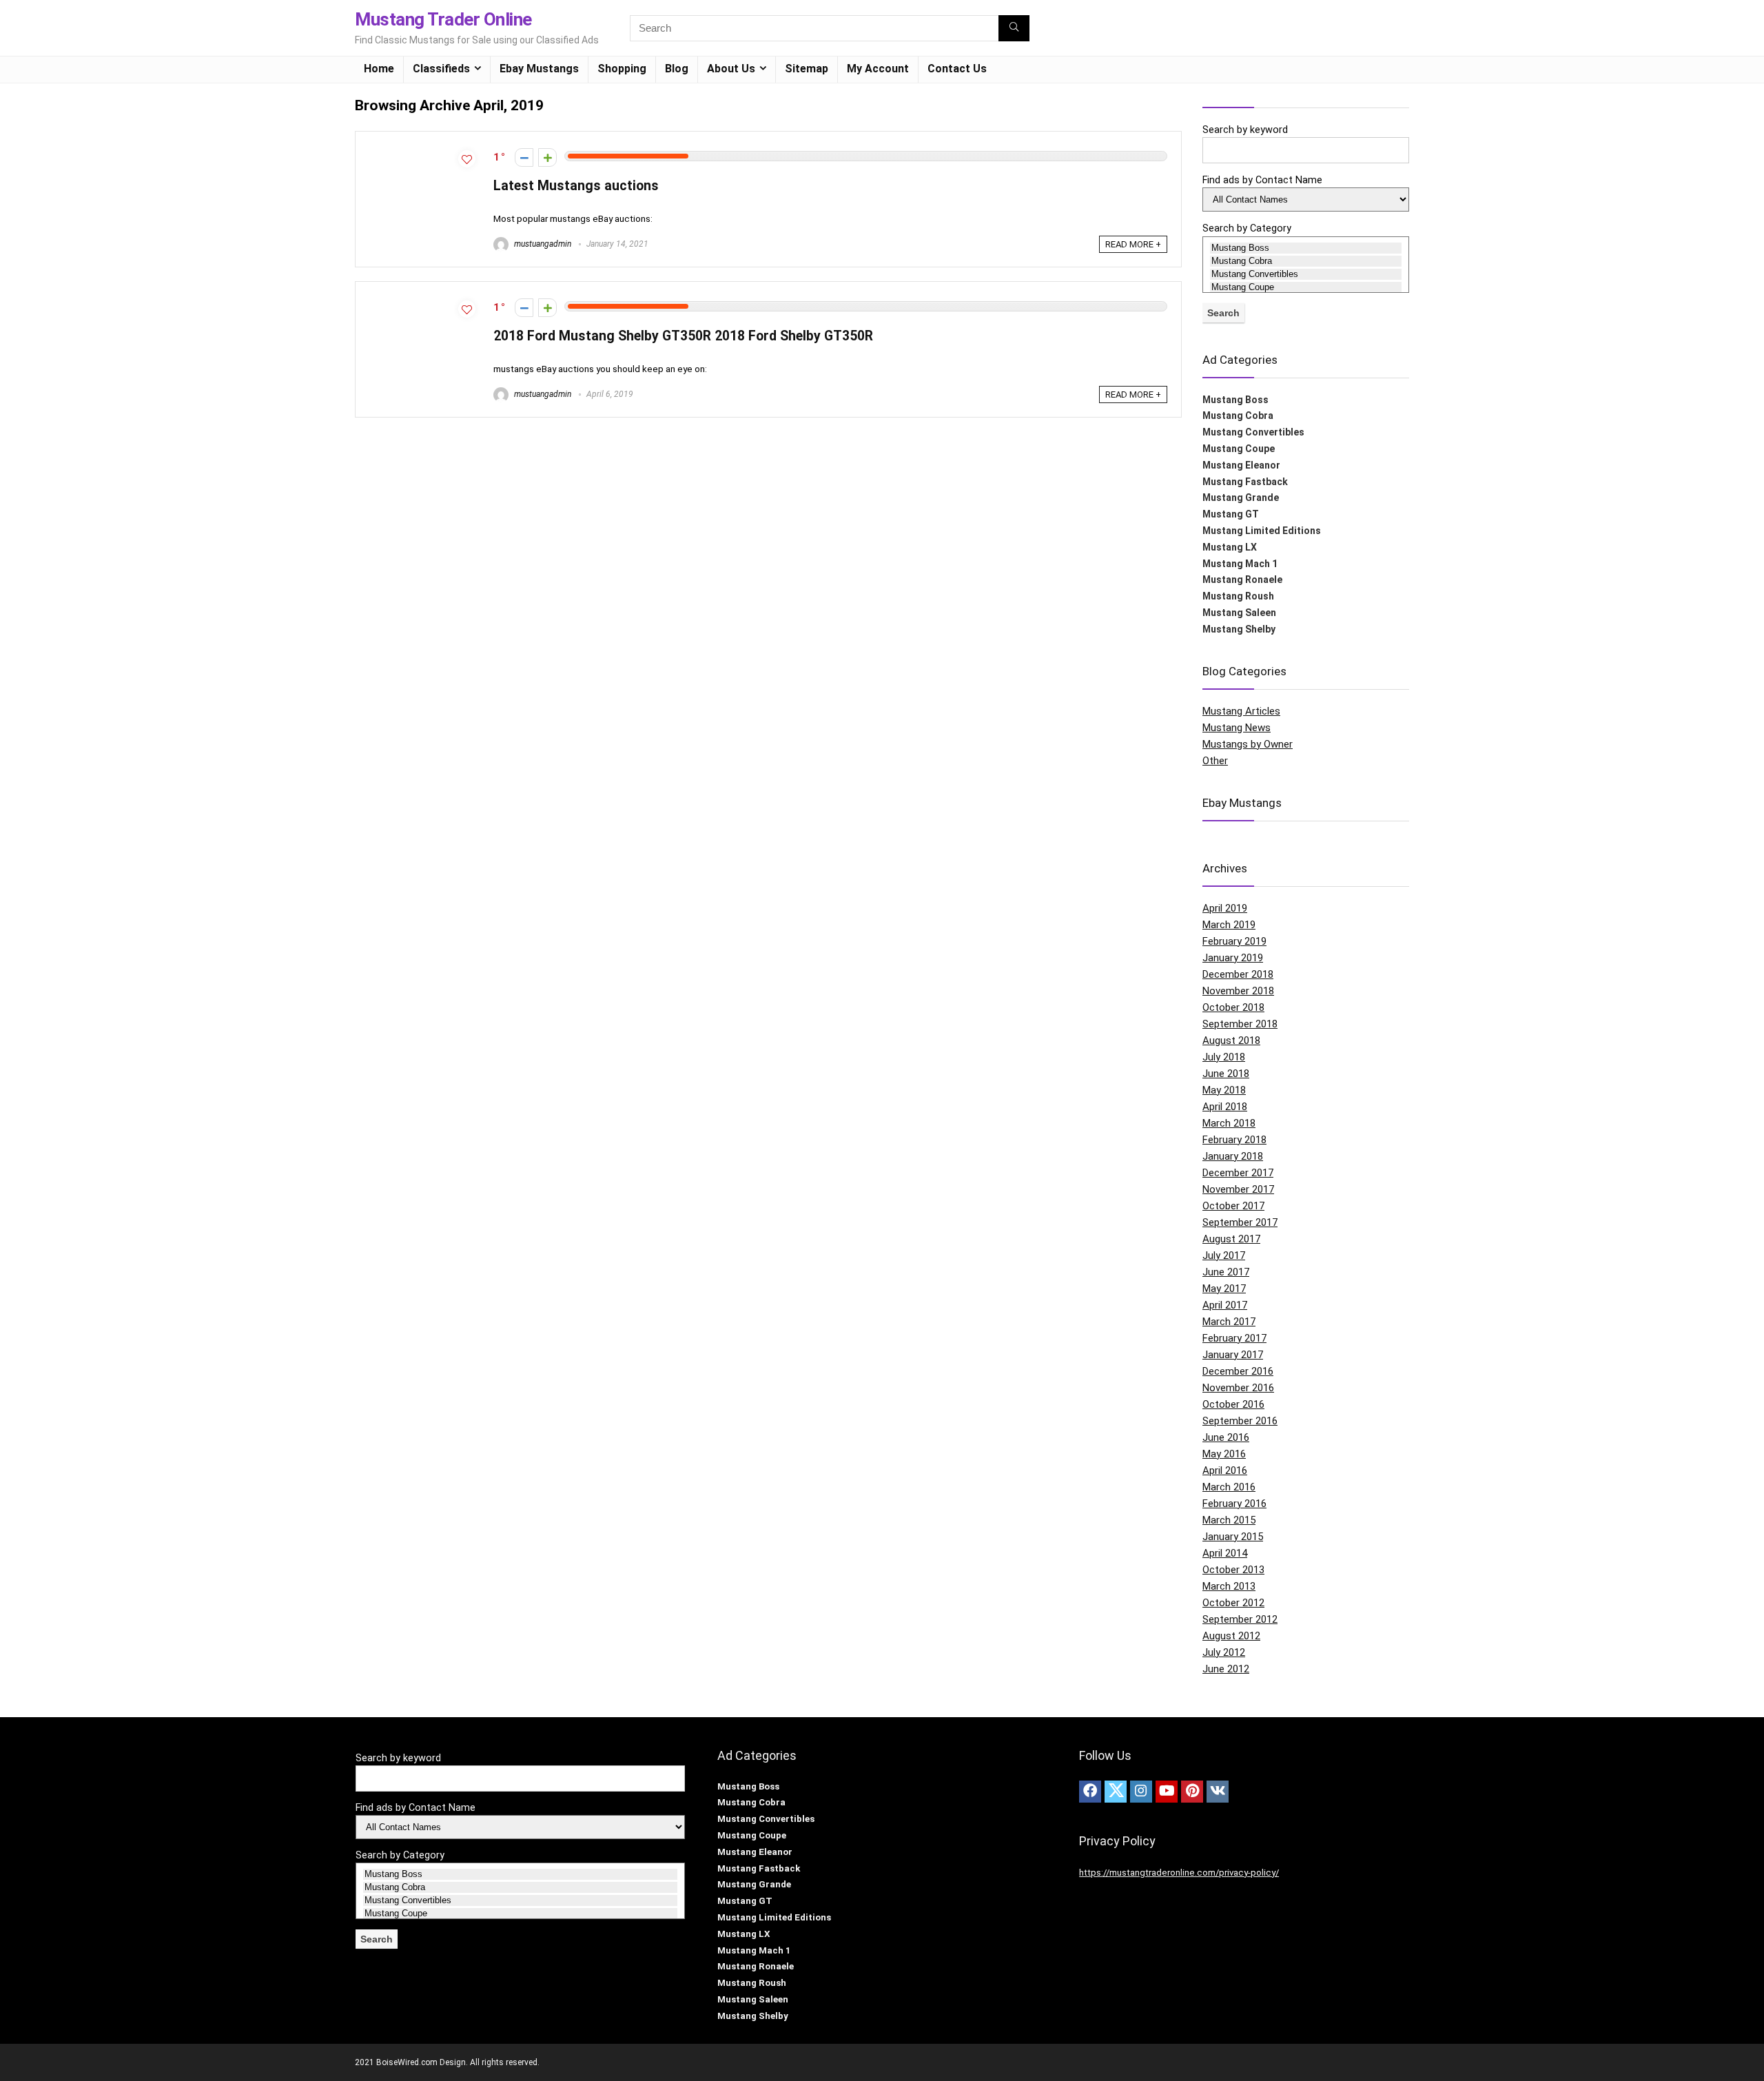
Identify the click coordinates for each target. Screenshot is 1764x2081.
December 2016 (1238, 1371)
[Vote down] (524, 157)
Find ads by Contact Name (1262, 180)
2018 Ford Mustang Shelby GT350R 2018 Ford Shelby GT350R (683, 336)
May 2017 (1224, 1289)
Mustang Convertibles (1253, 432)
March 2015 (1229, 1520)
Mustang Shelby (1239, 629)
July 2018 (1224, 1057)
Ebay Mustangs (539, 69)
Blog (677, 69)
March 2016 (1229, 1487)
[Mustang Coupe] (1306, 287)
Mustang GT (1231, 514)
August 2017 (1231, 1239)
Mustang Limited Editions (1262, 531)
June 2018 (1226, 1074)
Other (1215, 761)
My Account (878, 69)
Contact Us (957, 69)
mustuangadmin (542, 244)
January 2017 (1233, 1355)
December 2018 (1238, 974)
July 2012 (1224, 1652)
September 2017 (1240, 1222)
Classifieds (441, 69)
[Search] (1014, 28)
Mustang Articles (1241, 711)
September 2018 (1240, 1024)
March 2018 (1229, 1123)
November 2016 (1238, 1388)
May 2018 (1224, 1090)
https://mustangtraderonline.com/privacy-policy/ (1179, 1873)
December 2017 (1238, 1173)
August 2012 (1231, 1636)
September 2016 (1240, 1421)
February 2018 (1234, 1140)
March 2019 (1229, 925)
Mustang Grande (1241, 498)
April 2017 (1225, 1305)
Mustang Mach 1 (1240, 564)
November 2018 (1238, 991)
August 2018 (1231, 1040)
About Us (731, 69)
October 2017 (1233, 1206)
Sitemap (807, 69)
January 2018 (1233, 1156)
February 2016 (1234, 1504)
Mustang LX (1230, 547)
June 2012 (1226, 1669)
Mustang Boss (1235, 400)
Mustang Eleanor (1241, 465)
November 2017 (1238, 1189)
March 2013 (1229, 1586)
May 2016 (1224, 1454)
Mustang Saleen (1239, 613)
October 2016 (1233, 1404)
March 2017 (1229, 1322)
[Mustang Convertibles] (1306, 274)
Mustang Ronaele (1242, 580)
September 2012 (1240, 1619)
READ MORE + (1133, 244)
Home (379, 69)
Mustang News (1237, 728)
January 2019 (1233, 958)
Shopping (622, 69)
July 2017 (1224, 1255)
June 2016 (1226, 1437)
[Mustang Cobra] (1306, 261)
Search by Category (1247, 228)
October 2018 (1233, 1007)
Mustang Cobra (1238, 416)
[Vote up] (547, 157)
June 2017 (1226, 1272)
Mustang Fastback (1245, 482)
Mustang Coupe (1239, 449)
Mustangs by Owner (1248, 744)
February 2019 (1234, 941)
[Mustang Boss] (1306, 248)
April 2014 (1225, 1553)
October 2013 (1233, 1570)
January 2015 (1233, 1537)
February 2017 (1234, 1338)
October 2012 (1233, 1603)
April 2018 (1225, 1107)
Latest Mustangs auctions (576, 186)
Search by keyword (1245, 130)
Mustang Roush (1238, 596)
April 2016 (1225, 1470)
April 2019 (1225, 908)
